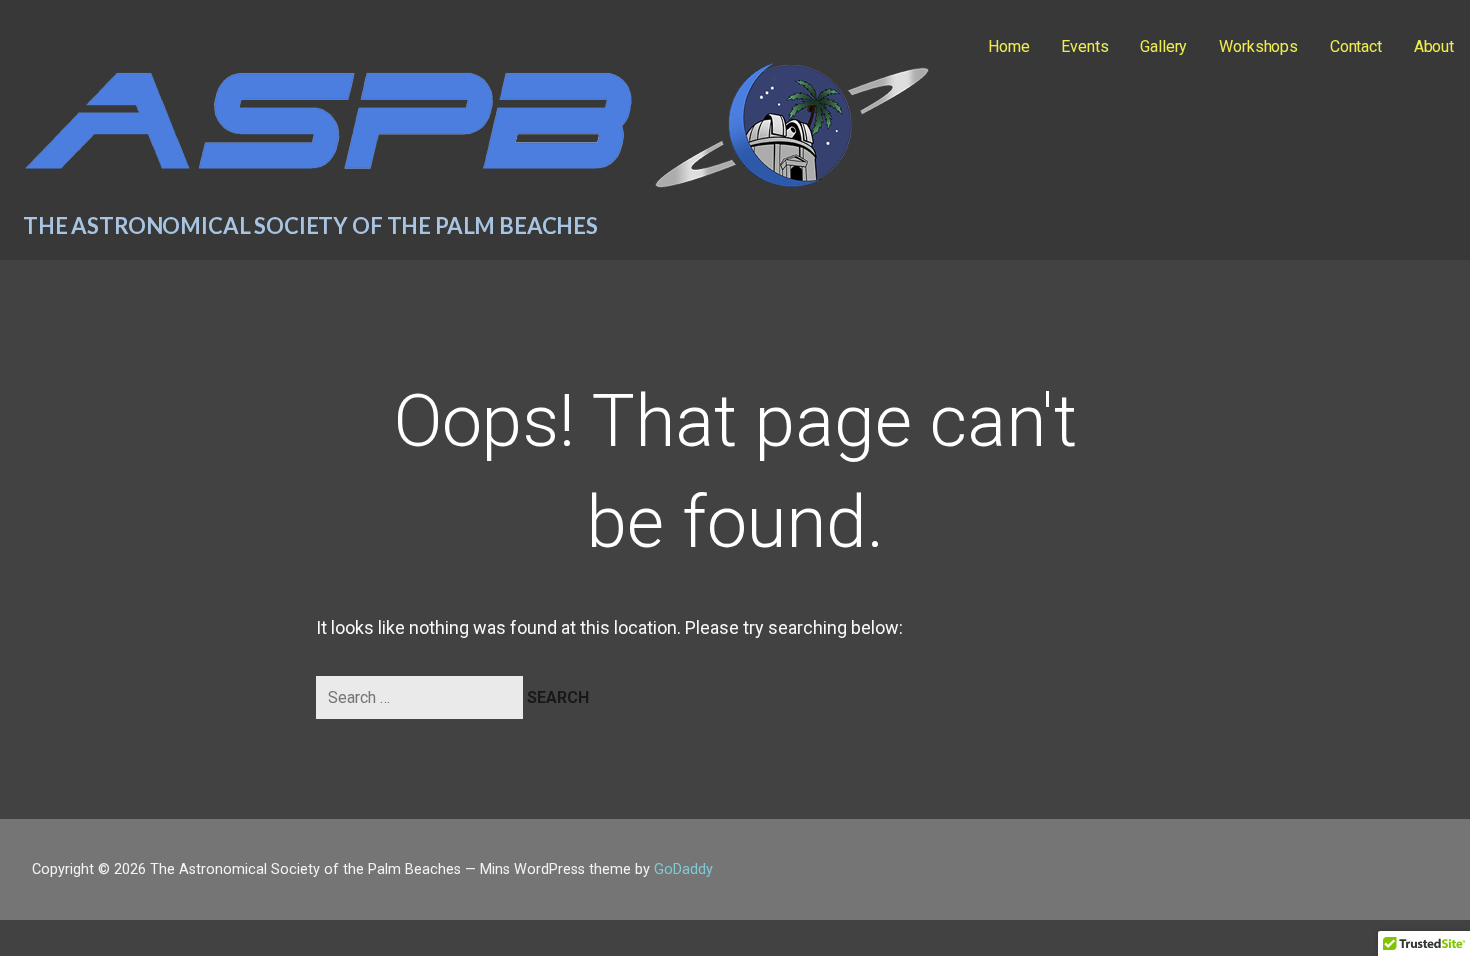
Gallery (1163, 46)
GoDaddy (683, 869)
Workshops (1258, 46)
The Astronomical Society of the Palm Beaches (310, 225)
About (1434, 46)
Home (1008, 46)
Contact (1356, 46)
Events (1084, 46)
